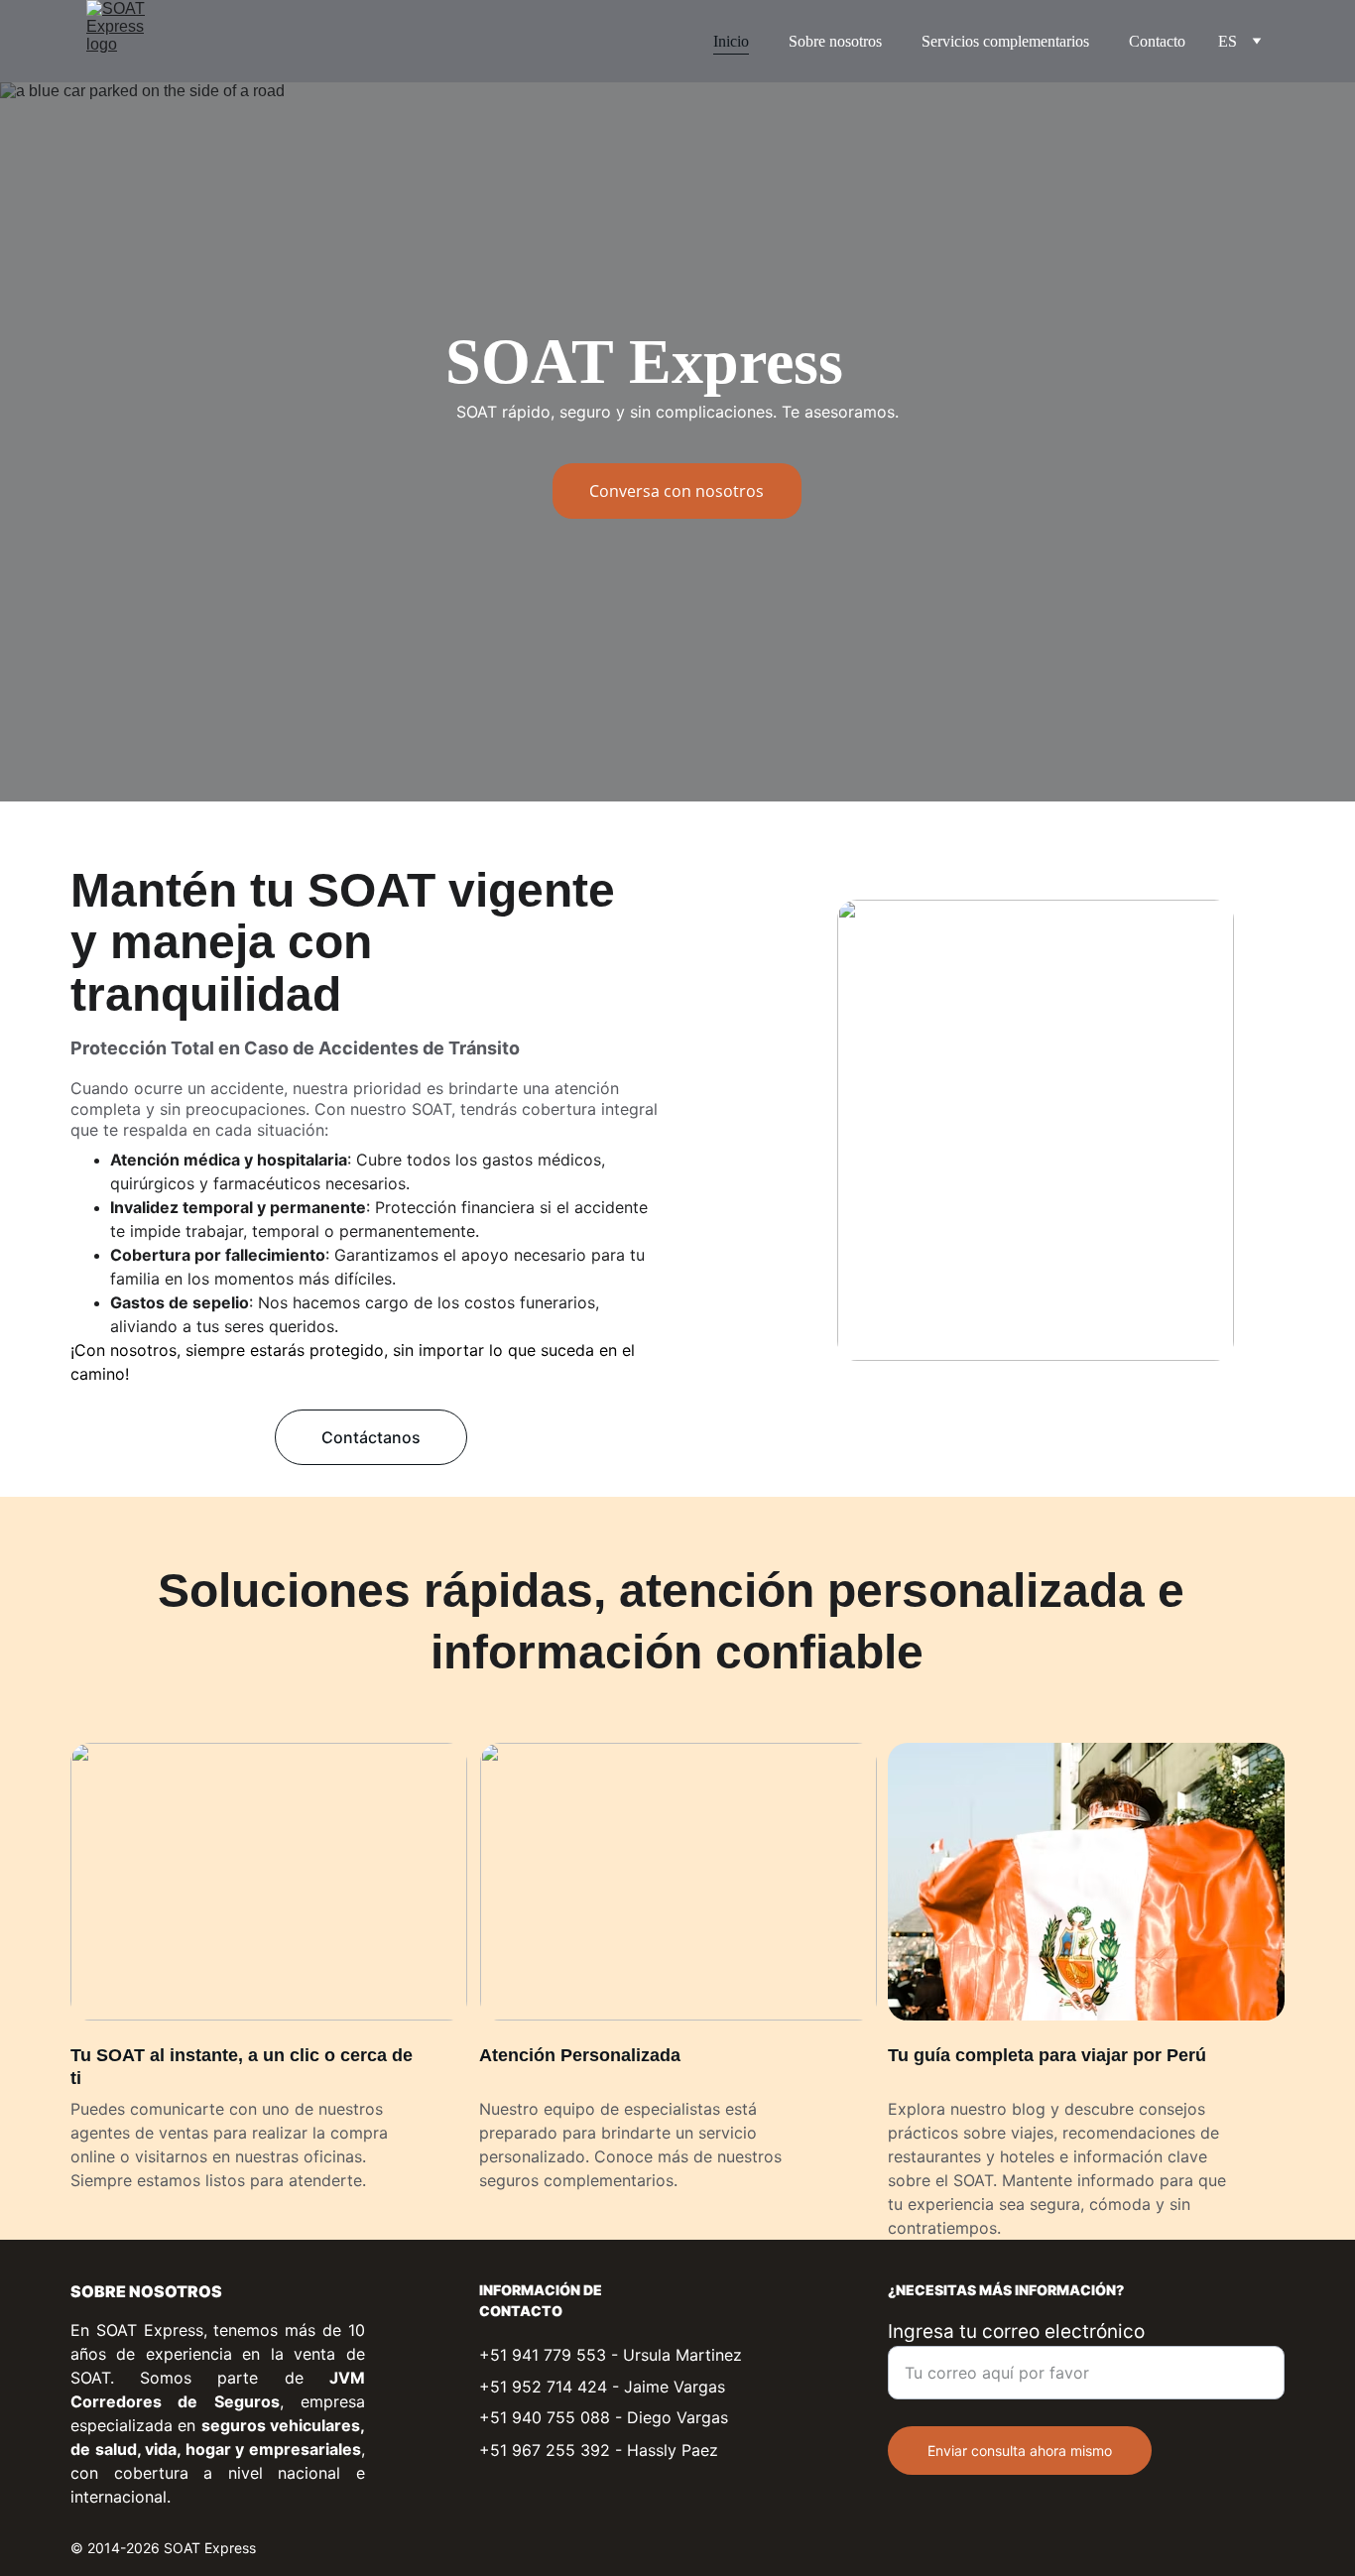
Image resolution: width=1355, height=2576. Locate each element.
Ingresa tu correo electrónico (1016, 2331)
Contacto (1157, 41)
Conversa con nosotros (677, 491)
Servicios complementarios (1005, 41)
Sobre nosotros (835, 41)
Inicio (731, 41)
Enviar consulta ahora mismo (1020, 2451)
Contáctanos (371, 1437)
